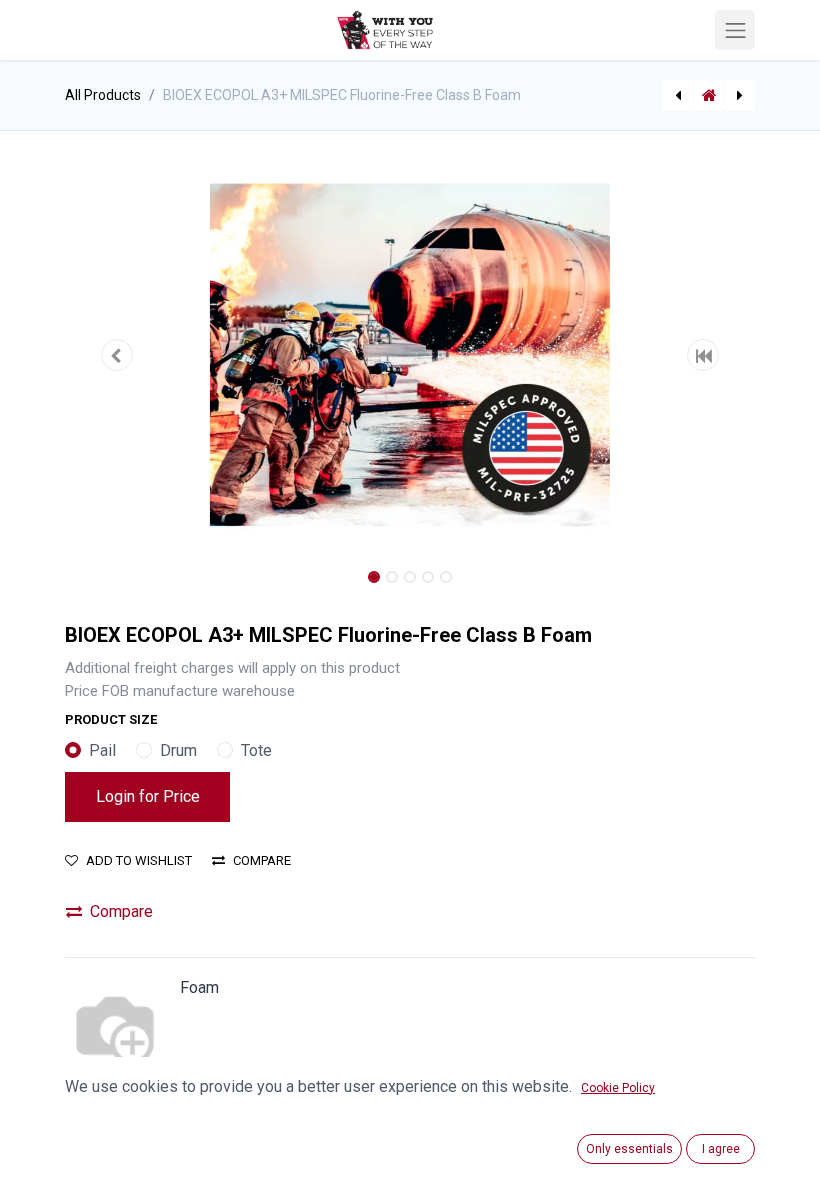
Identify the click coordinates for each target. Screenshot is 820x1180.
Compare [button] (262, 860)
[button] (117, 355)
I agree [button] (721, 1149)
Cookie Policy (618, 1088)
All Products (103, 95)
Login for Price (148, 796)
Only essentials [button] (629, 1149)
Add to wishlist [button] (139, 860)
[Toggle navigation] (735, 30)
